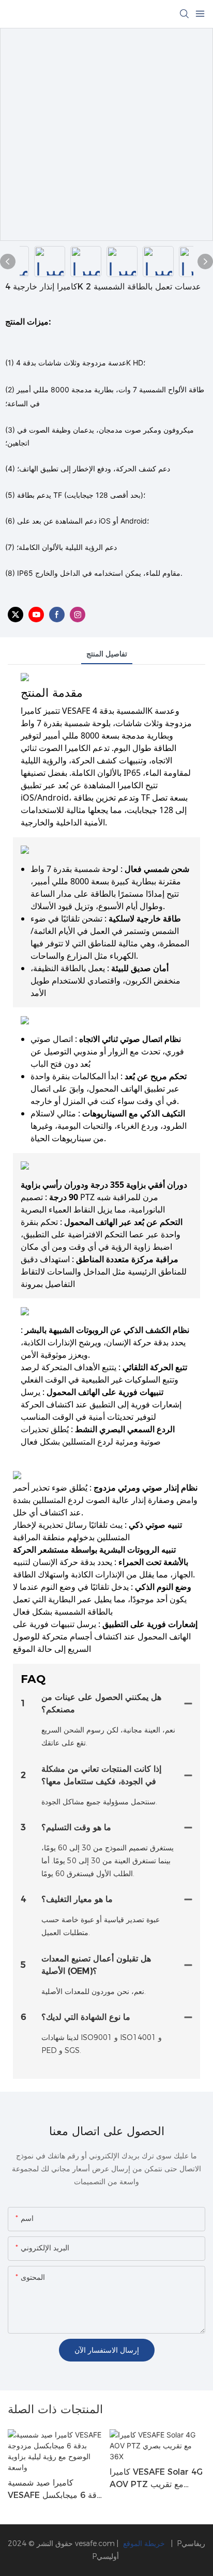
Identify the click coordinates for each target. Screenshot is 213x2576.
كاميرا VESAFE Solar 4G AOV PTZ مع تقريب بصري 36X (156, 2479)
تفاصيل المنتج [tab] (107, 654)
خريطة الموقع (145, 2543)
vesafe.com (96, 2543)
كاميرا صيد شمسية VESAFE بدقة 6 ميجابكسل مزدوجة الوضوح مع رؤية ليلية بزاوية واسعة (55, 2490)
